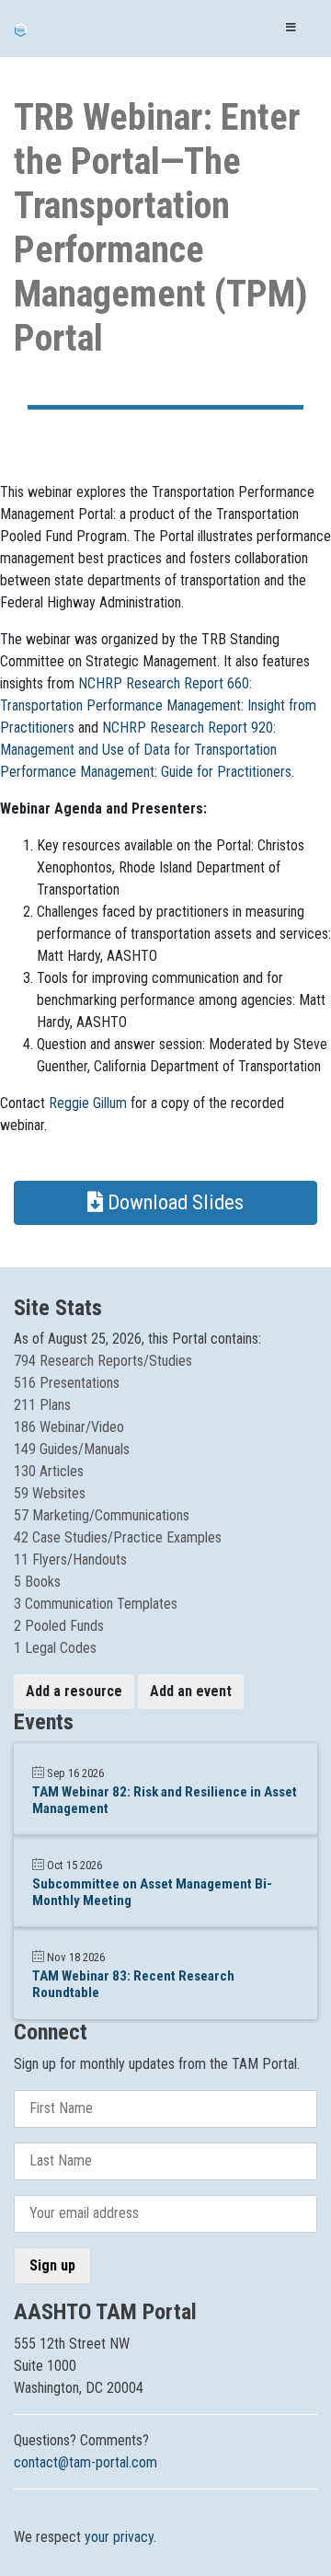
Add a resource (74, 1691)
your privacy (119, 2537)
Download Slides (173, 1202)
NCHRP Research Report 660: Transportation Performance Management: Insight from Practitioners (158, 705)
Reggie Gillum (88, 1103)
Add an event (191, 1691)
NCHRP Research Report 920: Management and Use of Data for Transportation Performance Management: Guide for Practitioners (146, 750)
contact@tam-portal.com (86, 2462)
